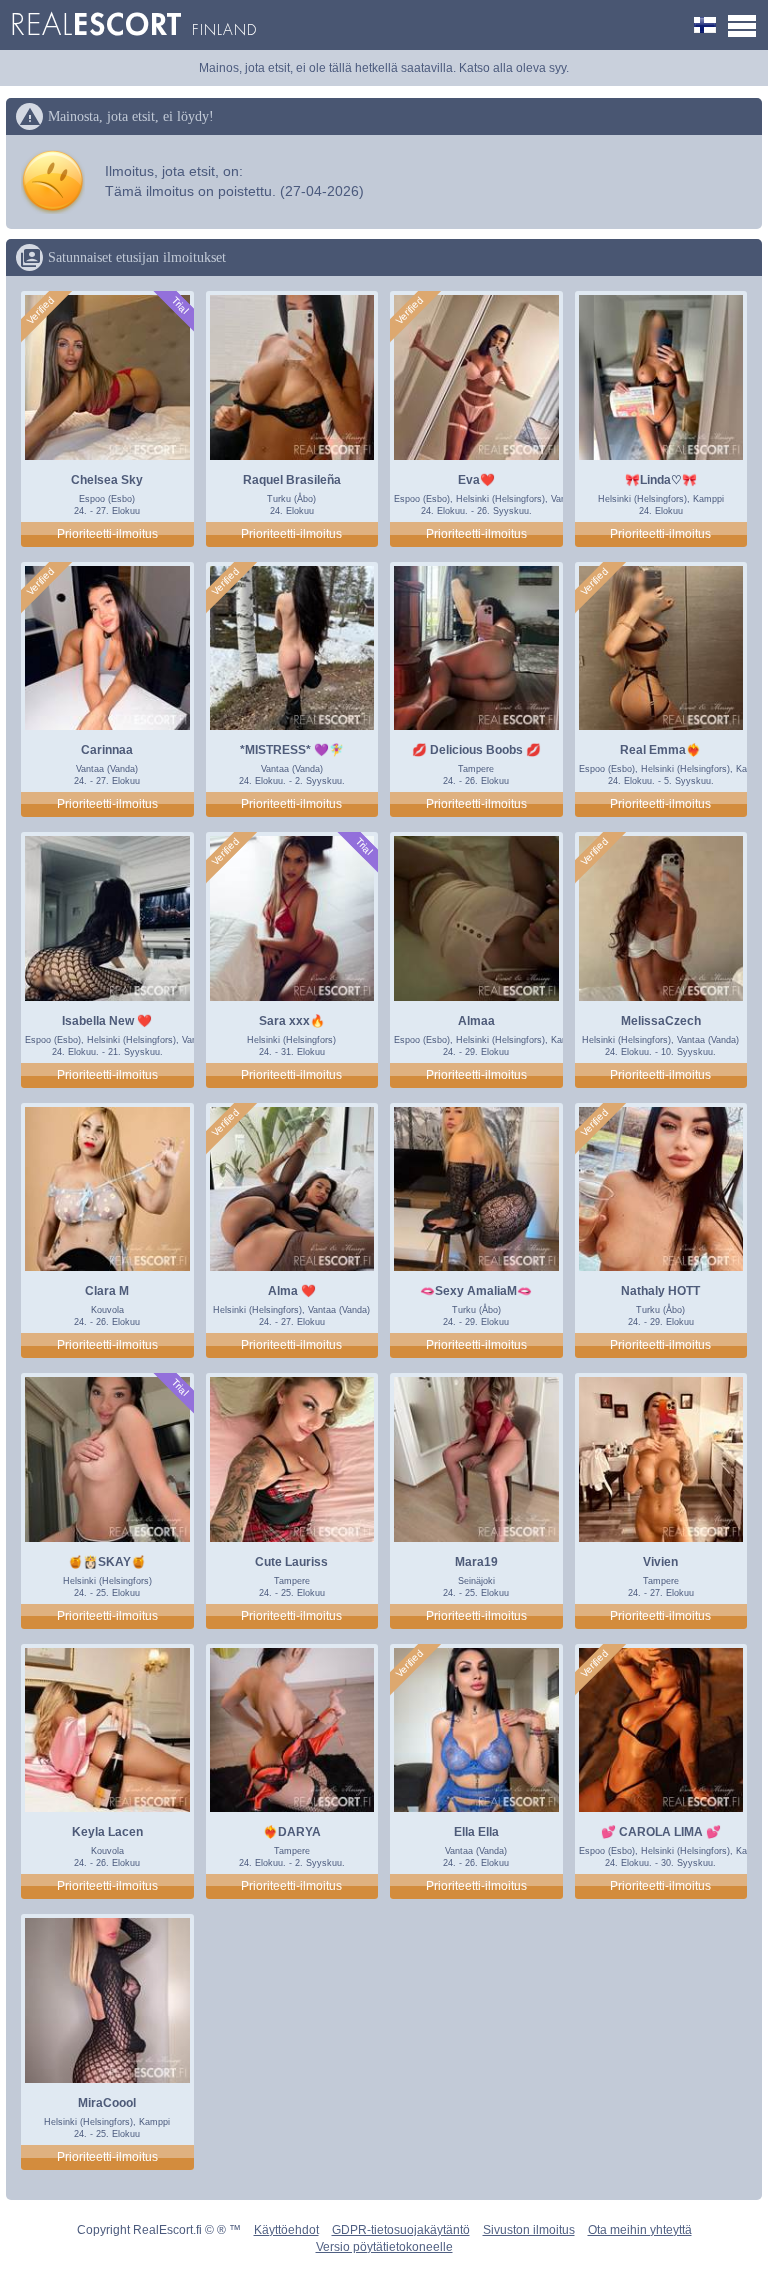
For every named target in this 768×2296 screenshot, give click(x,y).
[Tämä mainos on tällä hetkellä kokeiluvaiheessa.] (178, 305)
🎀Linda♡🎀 (661, 480)
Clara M (107, 1291)
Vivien (660, 1562)
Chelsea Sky (107, 480)
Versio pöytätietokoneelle (384, 2247)
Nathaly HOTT (660, 1291)
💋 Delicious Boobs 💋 (476, 750)
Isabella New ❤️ (107, 1021)
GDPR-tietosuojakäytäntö (401, 2230)
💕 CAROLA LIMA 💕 (661, 1832)
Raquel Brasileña (292, 480)
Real (133, 25)
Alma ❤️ (292, 1291)
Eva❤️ (476, 480)
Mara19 (476, 1562)
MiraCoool (107, 2103)
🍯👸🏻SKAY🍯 (107, 1562)
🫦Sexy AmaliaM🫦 (476, 1291)
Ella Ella (476, 1832)
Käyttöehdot (286, 2230)
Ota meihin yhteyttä (640, 2230)
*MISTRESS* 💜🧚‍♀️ (292, 750)
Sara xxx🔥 (292, 1021)
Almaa (476, 1021)
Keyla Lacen (107, 1832)
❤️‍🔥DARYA (292, 1832)
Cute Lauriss (291, 1562)
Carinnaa (107, 750)
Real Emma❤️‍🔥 (660, 750)
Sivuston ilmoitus (529, 2230)
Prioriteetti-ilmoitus (107, 534)
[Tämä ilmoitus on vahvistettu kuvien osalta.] (41, 311)
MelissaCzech (661, 1021)
